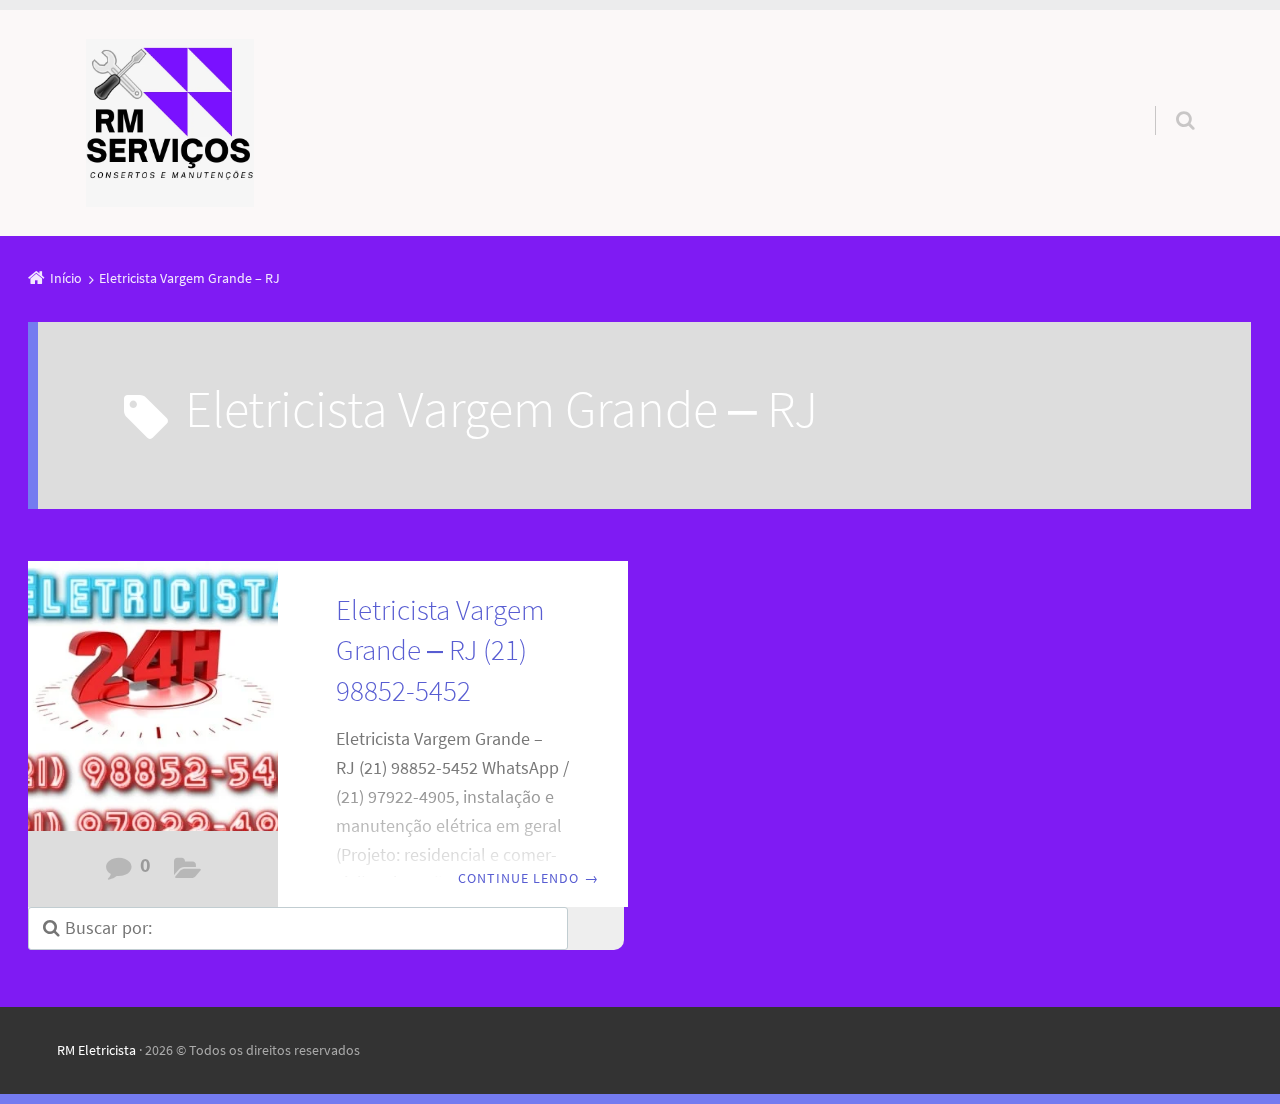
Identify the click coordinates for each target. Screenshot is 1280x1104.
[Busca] (1166, 100)
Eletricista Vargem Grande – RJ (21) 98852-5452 (440, 650)
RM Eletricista (96, 1050)
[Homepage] (170, 123)
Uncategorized (187, 872)
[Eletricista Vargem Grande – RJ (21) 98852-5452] (153, 706)
